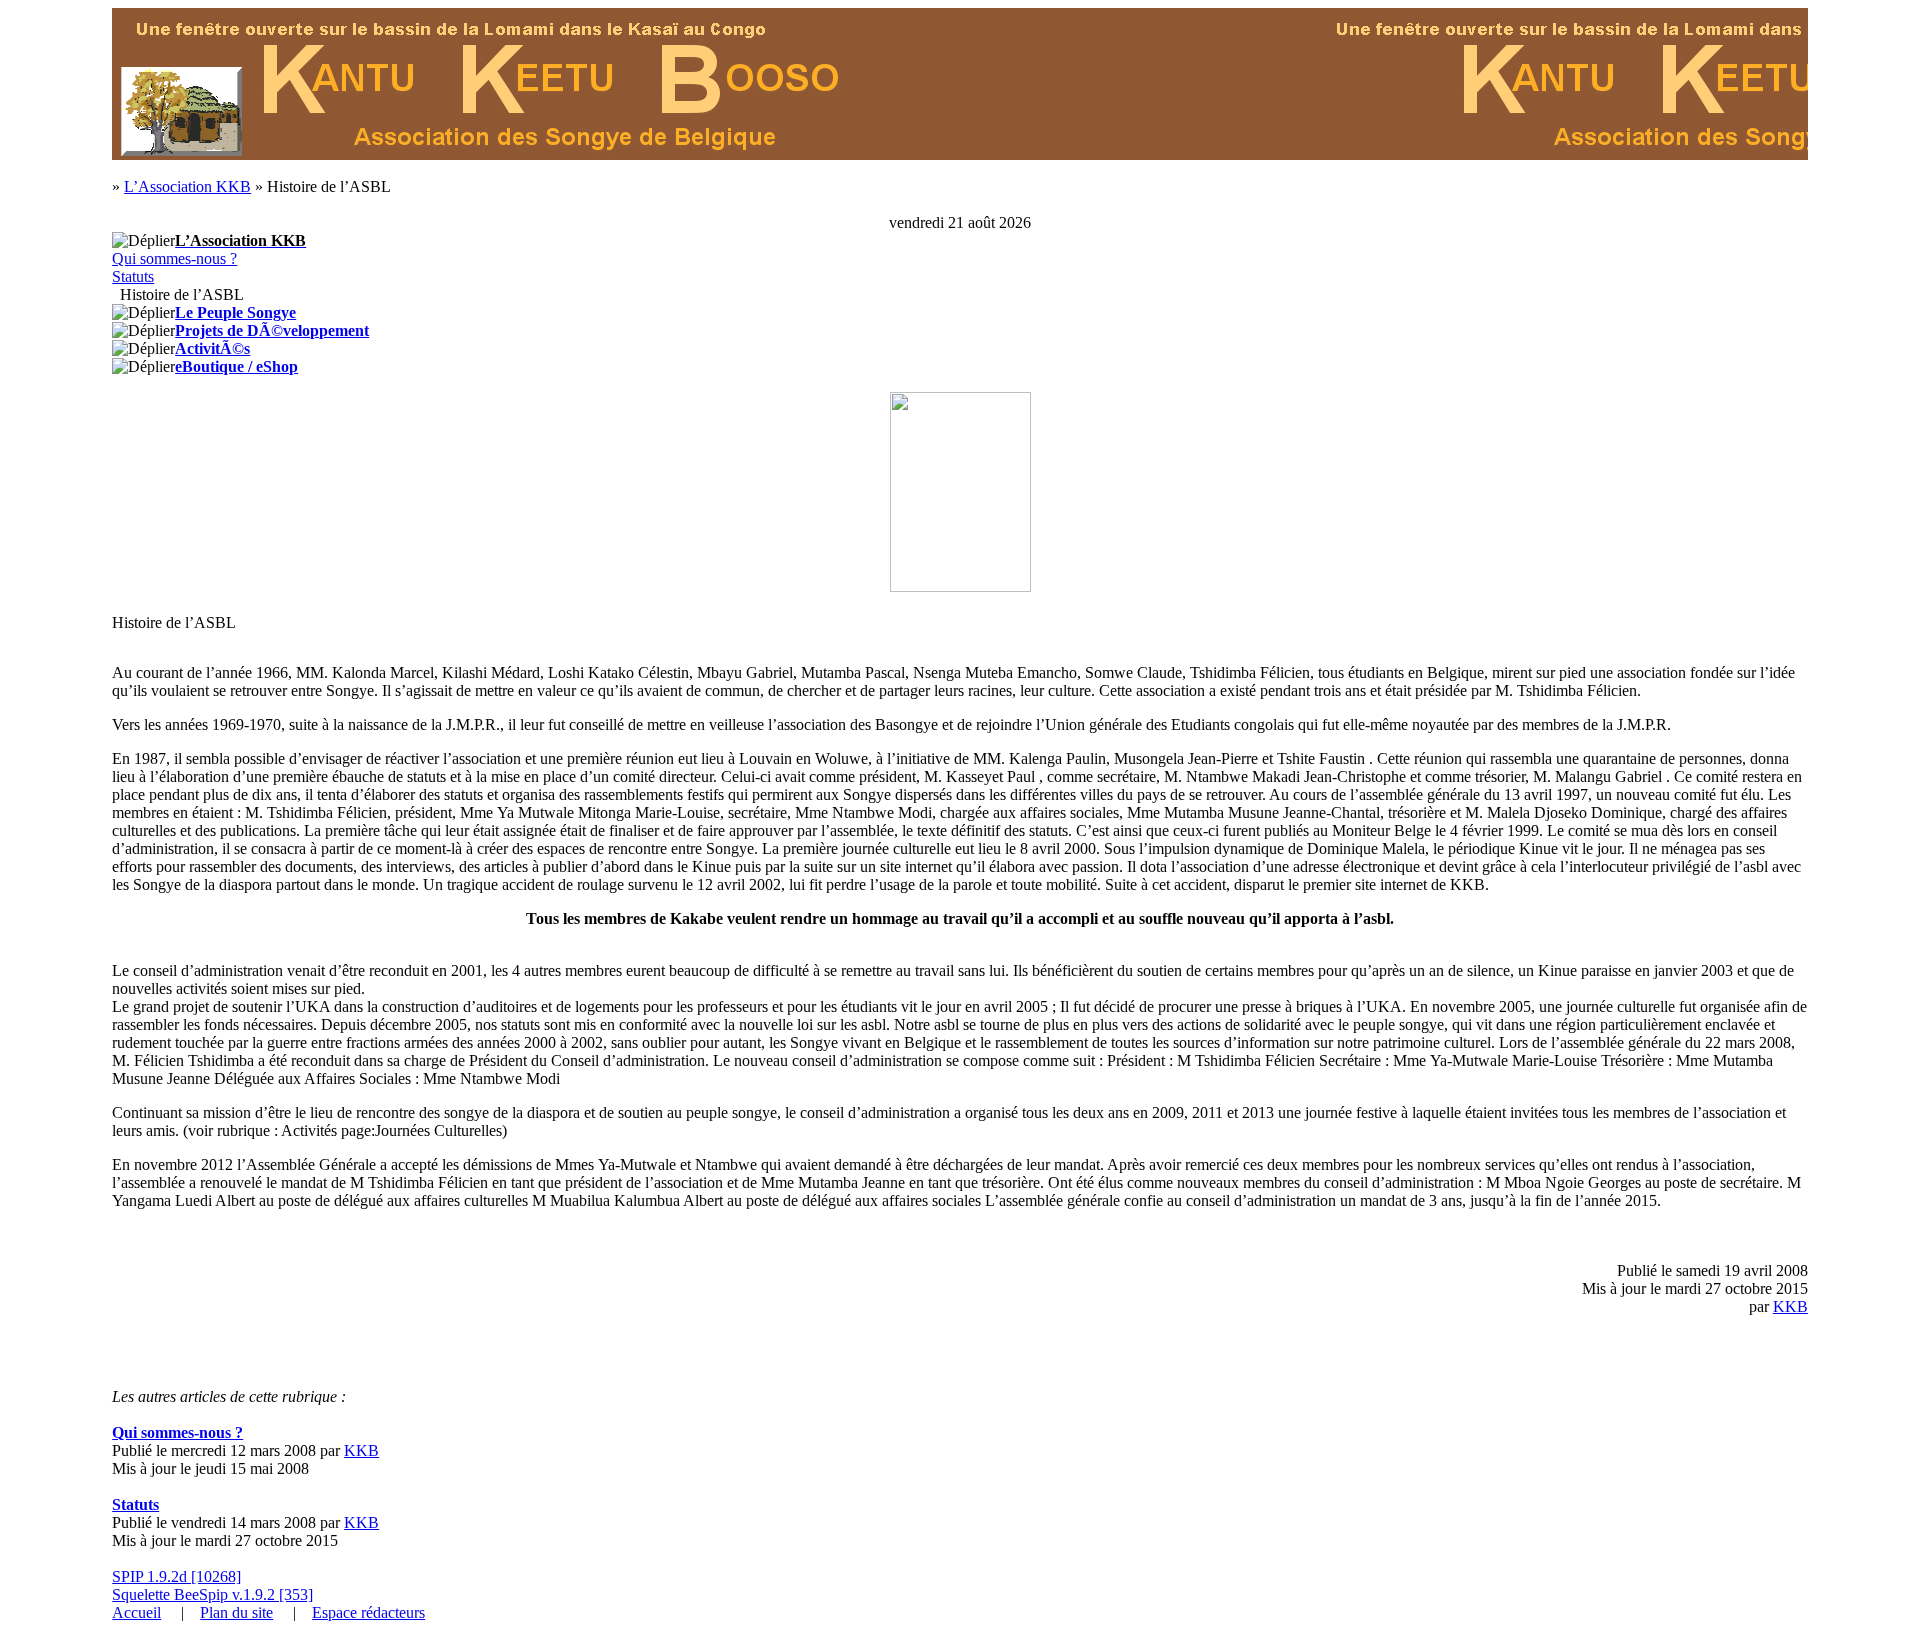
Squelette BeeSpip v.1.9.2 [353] (212, 1594)
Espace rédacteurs (368, 1612)
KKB (1790, 1306)
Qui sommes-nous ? (174, 258)
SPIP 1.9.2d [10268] (176, 1576)
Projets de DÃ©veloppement (272, 330)
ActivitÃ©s (212, 348)
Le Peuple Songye (235, 312)
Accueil (136, 1612)
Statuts (133, 276)
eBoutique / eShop (236, 366)
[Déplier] (143, 241)
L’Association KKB (187, 186)
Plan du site (236, 1612)
